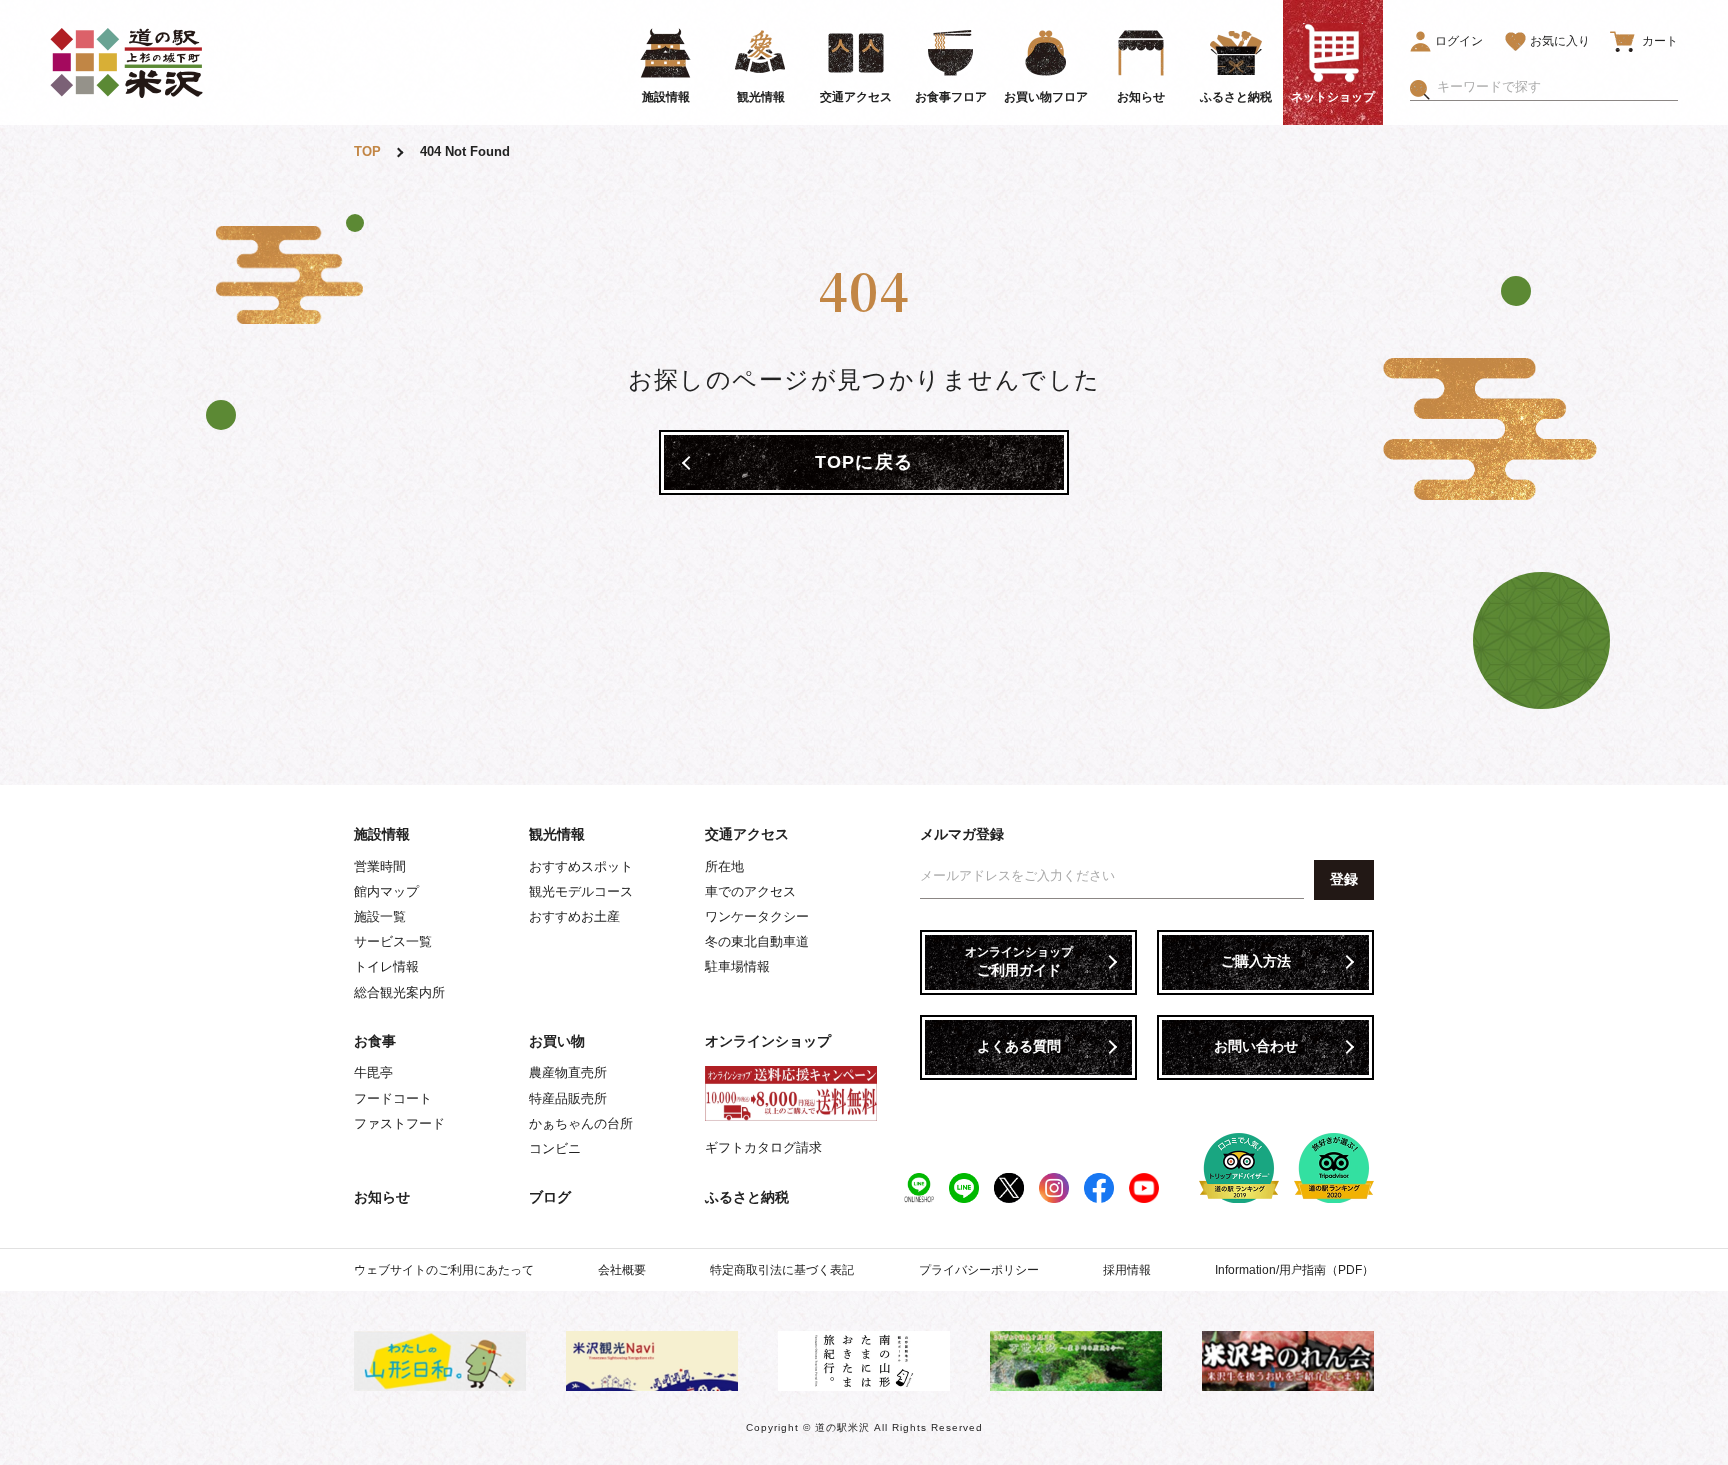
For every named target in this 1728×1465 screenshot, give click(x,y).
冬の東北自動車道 (757, 941)
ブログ (550, 1197)
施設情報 (382, 834)
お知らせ (382, 1197)
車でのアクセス (750, 891)
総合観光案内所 (399, 992)
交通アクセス (747, 834)
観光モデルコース (581, 891)
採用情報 (1127, 1270)
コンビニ (555, 1148)
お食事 (375, 1041)
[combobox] (1557, 87)
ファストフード (399, 1123)
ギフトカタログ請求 (763, 1147)
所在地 (724, 866)
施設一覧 (380, 916)
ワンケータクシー (757, 916)
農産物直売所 (568, 1072)
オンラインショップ (768, 1041)
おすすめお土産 (574, 916)
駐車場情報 (737, 966)
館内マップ (386, 891)
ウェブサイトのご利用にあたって (444, 1270)
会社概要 (622, 1270)
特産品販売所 (568, 1098)
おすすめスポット (581, 866)
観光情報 (557, 834)
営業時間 (380, 866)
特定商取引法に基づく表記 (782, 1270)
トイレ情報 (386, 966)
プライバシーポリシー (979, 1270)
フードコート (393, 1098)
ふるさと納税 (747, 1197)
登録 (1344, 879)
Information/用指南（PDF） (1294, 1270)
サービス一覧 (393, 941)
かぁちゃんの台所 (581, 1123)
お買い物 (557, 1041)
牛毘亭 (373, 1072)
